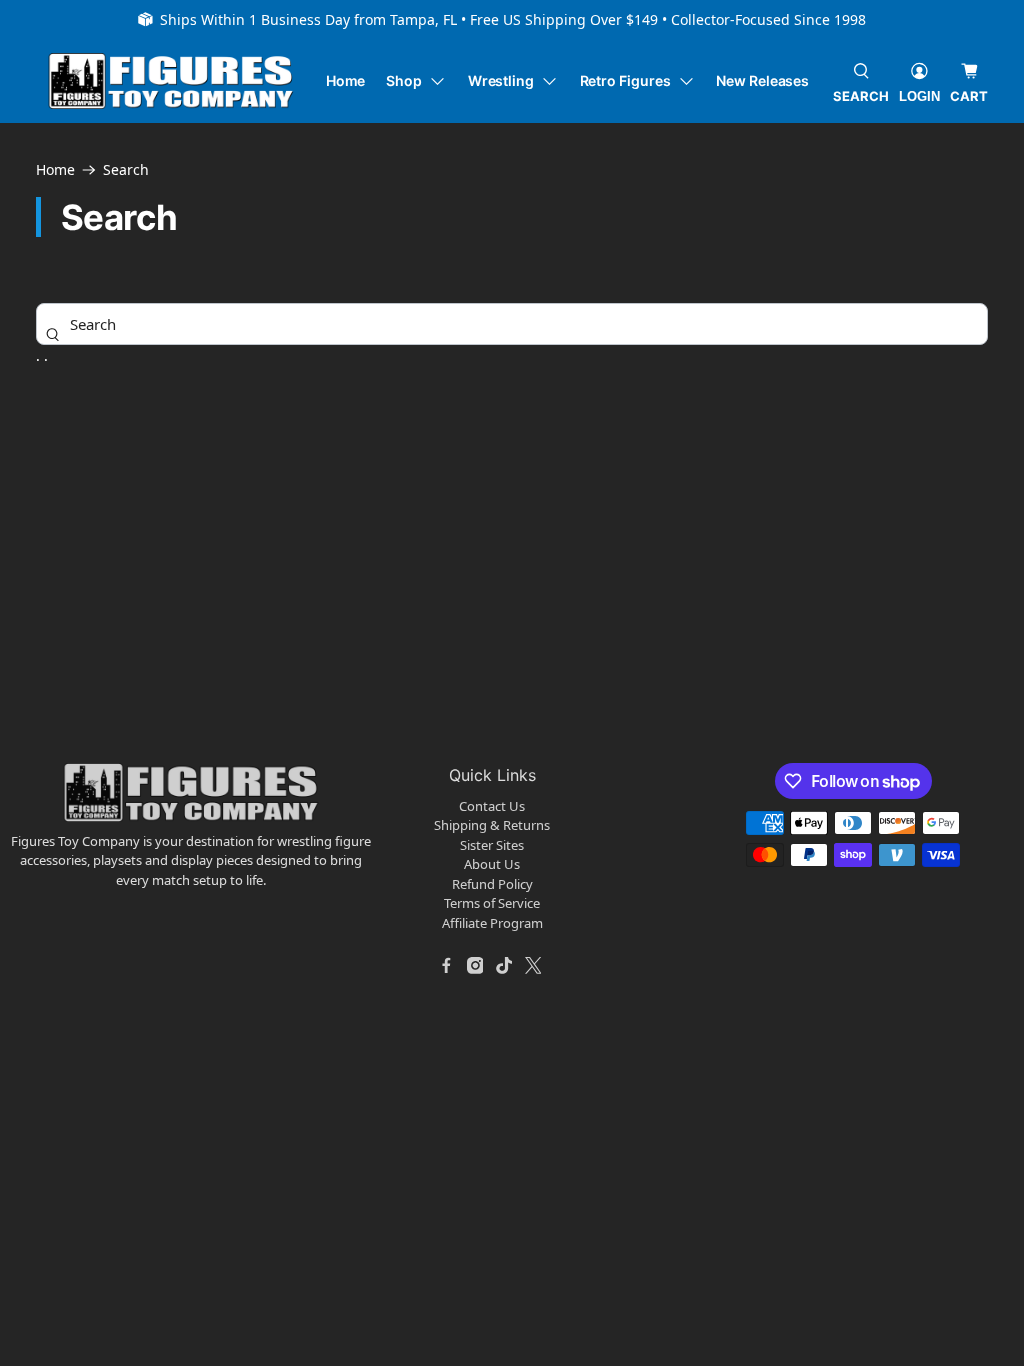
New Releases (762, 80)
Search (126, 170)
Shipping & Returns (492, 825)
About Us (492, 864)
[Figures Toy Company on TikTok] (504, 965)
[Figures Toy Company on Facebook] (446, 965)
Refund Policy (492, 884)
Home (346, 80)
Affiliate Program (492, 923)
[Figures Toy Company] (171, 81)
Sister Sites (492, 845)
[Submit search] (52, 334)
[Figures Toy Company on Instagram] (475, 965)
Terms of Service (492, 903)
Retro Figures (625, 80)
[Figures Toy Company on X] (533, 965)
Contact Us (492, 806)
